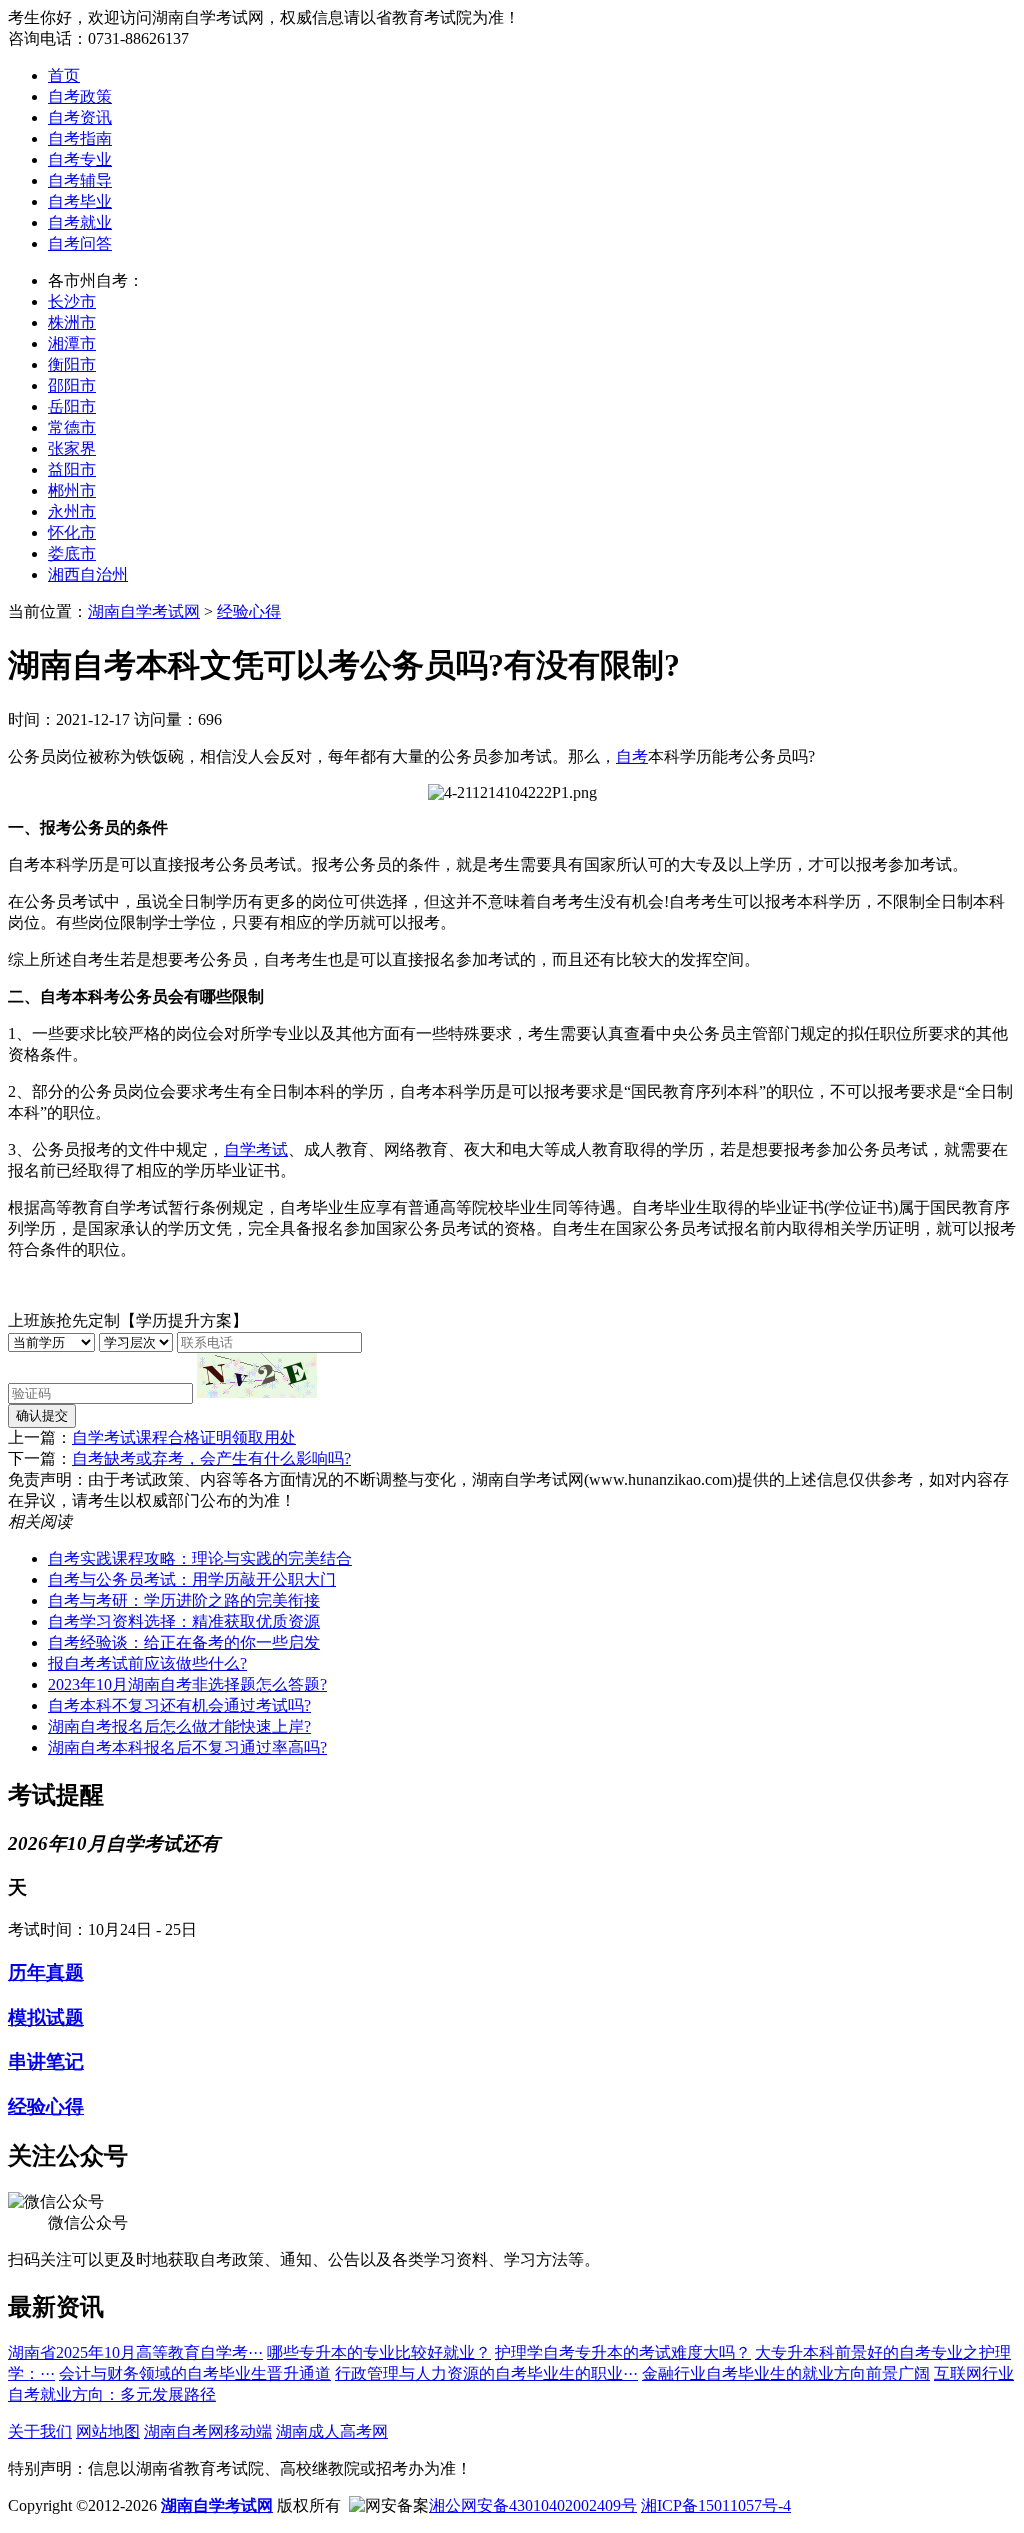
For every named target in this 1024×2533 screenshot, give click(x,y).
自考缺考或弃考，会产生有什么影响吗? (211, 1458)
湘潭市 (72, 343)
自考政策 (80, 96)
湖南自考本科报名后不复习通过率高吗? (187, 1747)
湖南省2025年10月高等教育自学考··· (135, 2352)
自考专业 (80, 159)
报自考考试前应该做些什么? (147, 1663)
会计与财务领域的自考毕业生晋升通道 (195, 2373)
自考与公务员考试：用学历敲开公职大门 (192, 1579)
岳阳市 (72, 406)
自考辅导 (80, 180)
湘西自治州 (88, 574)
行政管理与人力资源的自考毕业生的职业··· (486, 2373)
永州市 (72, 511)
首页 (64, 75)
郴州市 (72, 490)
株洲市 (72, 322)
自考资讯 (80, 117)
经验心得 (249, 611)
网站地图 (108, 2431)
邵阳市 (72, 385)
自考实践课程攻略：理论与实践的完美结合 (200, 1558)
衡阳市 (72, 364)
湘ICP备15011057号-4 (716, 2505)
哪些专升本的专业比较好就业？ (379, 2352)
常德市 (72, 427)
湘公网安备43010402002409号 (533, 2505)
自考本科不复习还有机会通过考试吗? (179, 1705)
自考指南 (80, 138)
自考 (632, 756)
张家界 (72, 448)
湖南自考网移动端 (208, 2431)
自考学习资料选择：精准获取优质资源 (184, 1621)
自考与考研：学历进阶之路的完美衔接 (184, 1600)
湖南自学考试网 (144, 611)
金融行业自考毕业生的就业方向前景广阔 (786, 2373)
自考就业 (80, 222)
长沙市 (72, 301)
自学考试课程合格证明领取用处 (184, 1437)
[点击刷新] (257, 1375)
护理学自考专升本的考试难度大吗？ (623, 2352)
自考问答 (80, 243)
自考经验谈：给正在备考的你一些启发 (184, 1642)
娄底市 (72, 553)
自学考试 (256, 1149)
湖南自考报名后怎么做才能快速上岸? (179, 1726)
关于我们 (40, 2431)
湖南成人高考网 (332, 2431)
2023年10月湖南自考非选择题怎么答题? (187, 1684)
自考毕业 (80, 201)
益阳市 (72, 469)
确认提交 (42, 1415)
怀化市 (72, 532)
